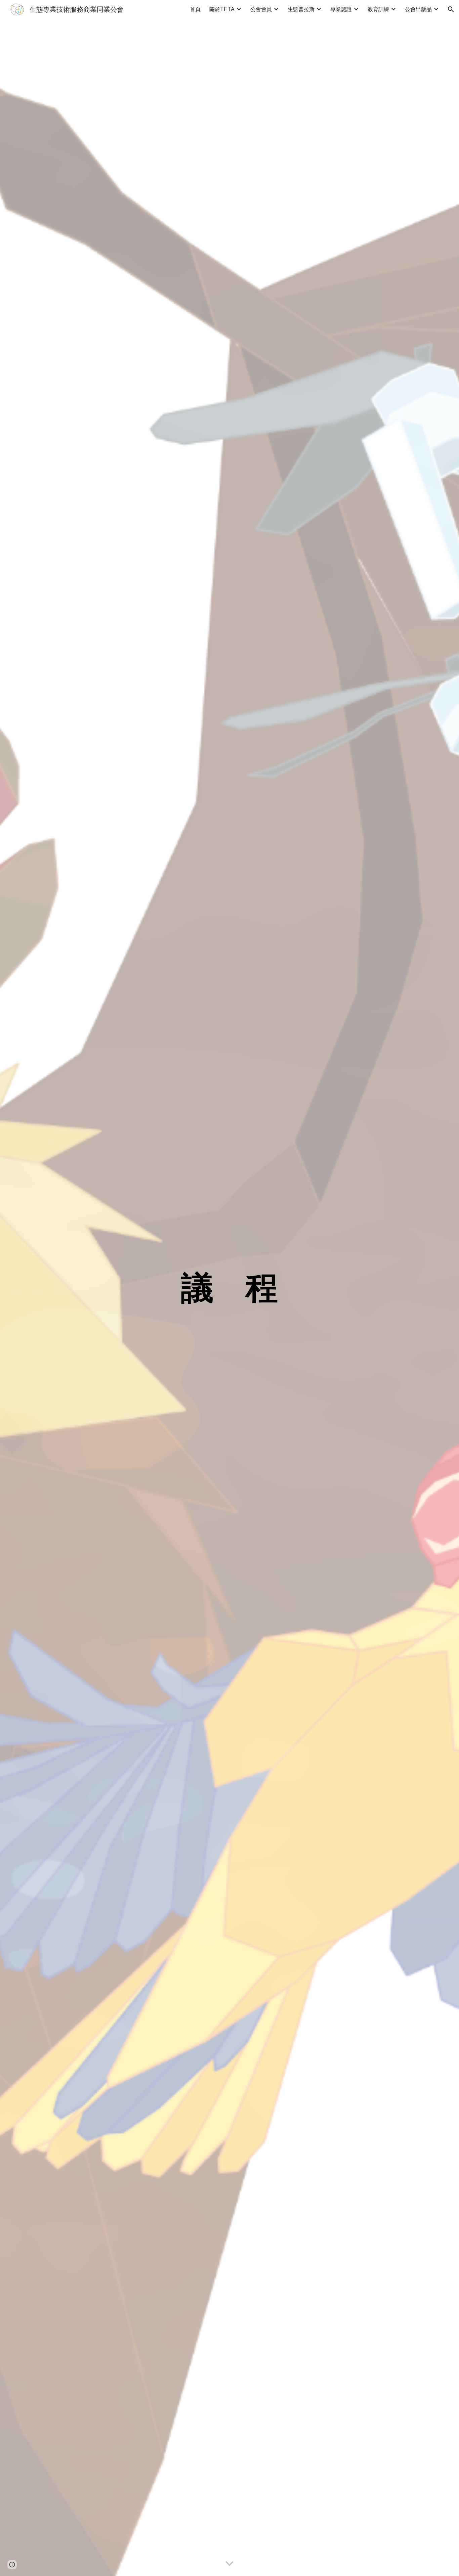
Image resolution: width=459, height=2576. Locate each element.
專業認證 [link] (341, 9)
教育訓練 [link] (378, 9)
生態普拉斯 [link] (301, 9)
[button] (451, 9)
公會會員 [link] (261, 9)
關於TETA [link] (222, 9)
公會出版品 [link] (418, 9)
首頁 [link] (195, 9)
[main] (229, 1288)
